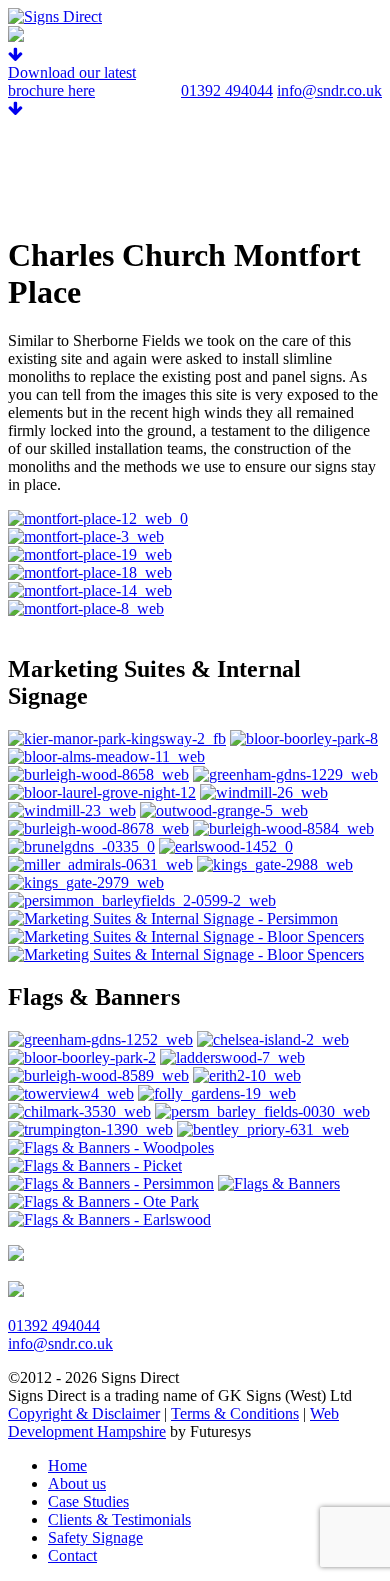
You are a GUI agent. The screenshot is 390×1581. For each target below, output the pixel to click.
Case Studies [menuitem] (88, 1501)
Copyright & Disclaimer (84, 1413)
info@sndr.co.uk (329, 90)
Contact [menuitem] (72, 1555)
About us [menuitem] (77, 1483)
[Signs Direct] (55, 16)
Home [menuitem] (67, 1465)
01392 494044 (227, 90)
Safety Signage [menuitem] (95, 1537)
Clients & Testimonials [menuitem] (119, 1519)
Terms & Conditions (235, 1413)
